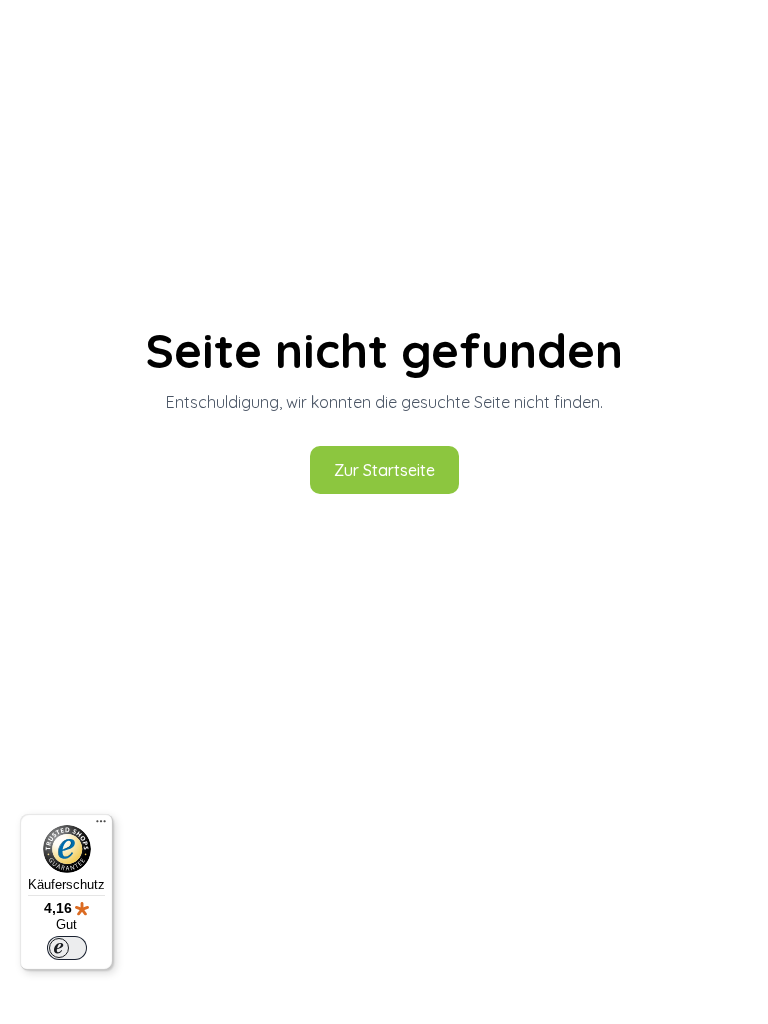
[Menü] (101, 826)
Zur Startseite (384, 470)
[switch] (67, 948)
